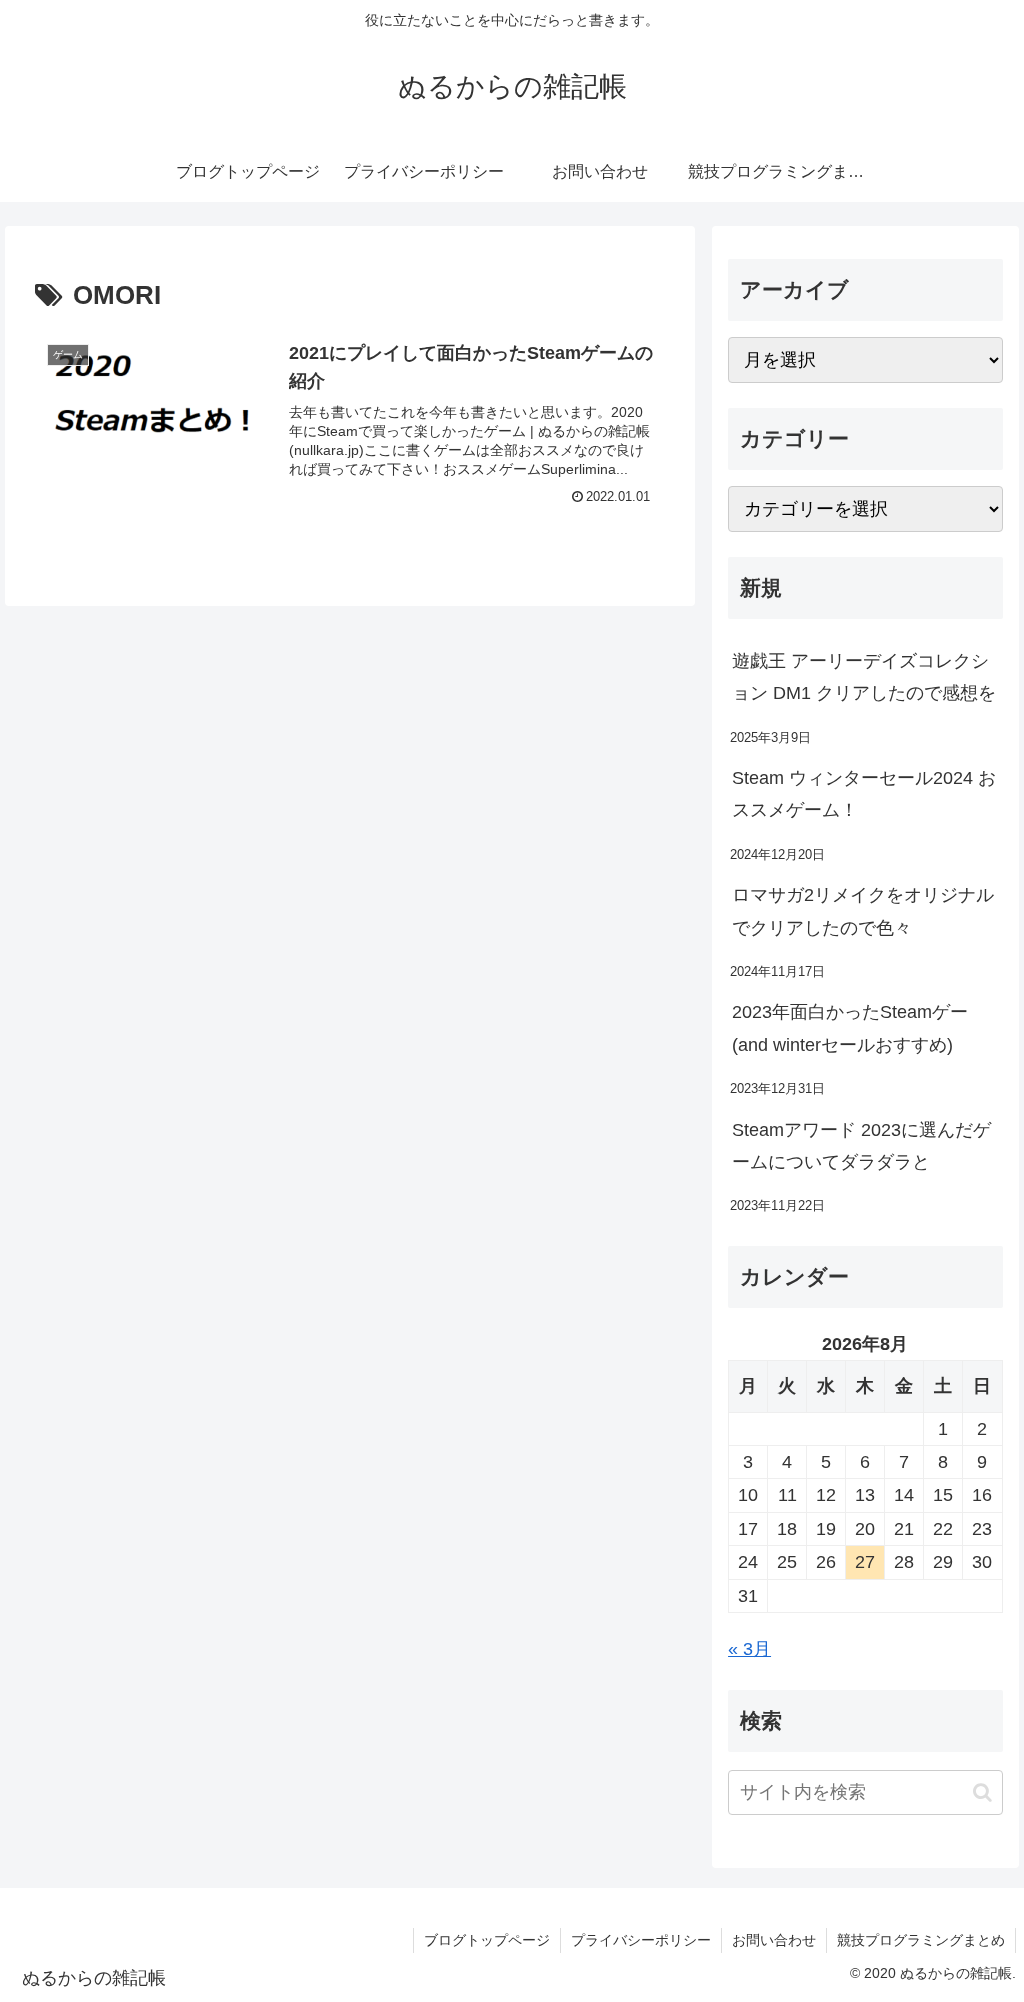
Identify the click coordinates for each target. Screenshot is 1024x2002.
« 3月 (749, 1649)
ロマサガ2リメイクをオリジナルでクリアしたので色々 (863, 911)
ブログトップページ (487, 1940)
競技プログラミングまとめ (921, 1940)
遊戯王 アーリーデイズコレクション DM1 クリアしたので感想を (864, 677)
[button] (982, 1792)
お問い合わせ (774, 1940)
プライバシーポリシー (641, 1940)
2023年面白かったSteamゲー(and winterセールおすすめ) (850, 1028)
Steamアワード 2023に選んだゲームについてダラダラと (861, 1146)
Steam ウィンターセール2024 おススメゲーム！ (864, 794)
